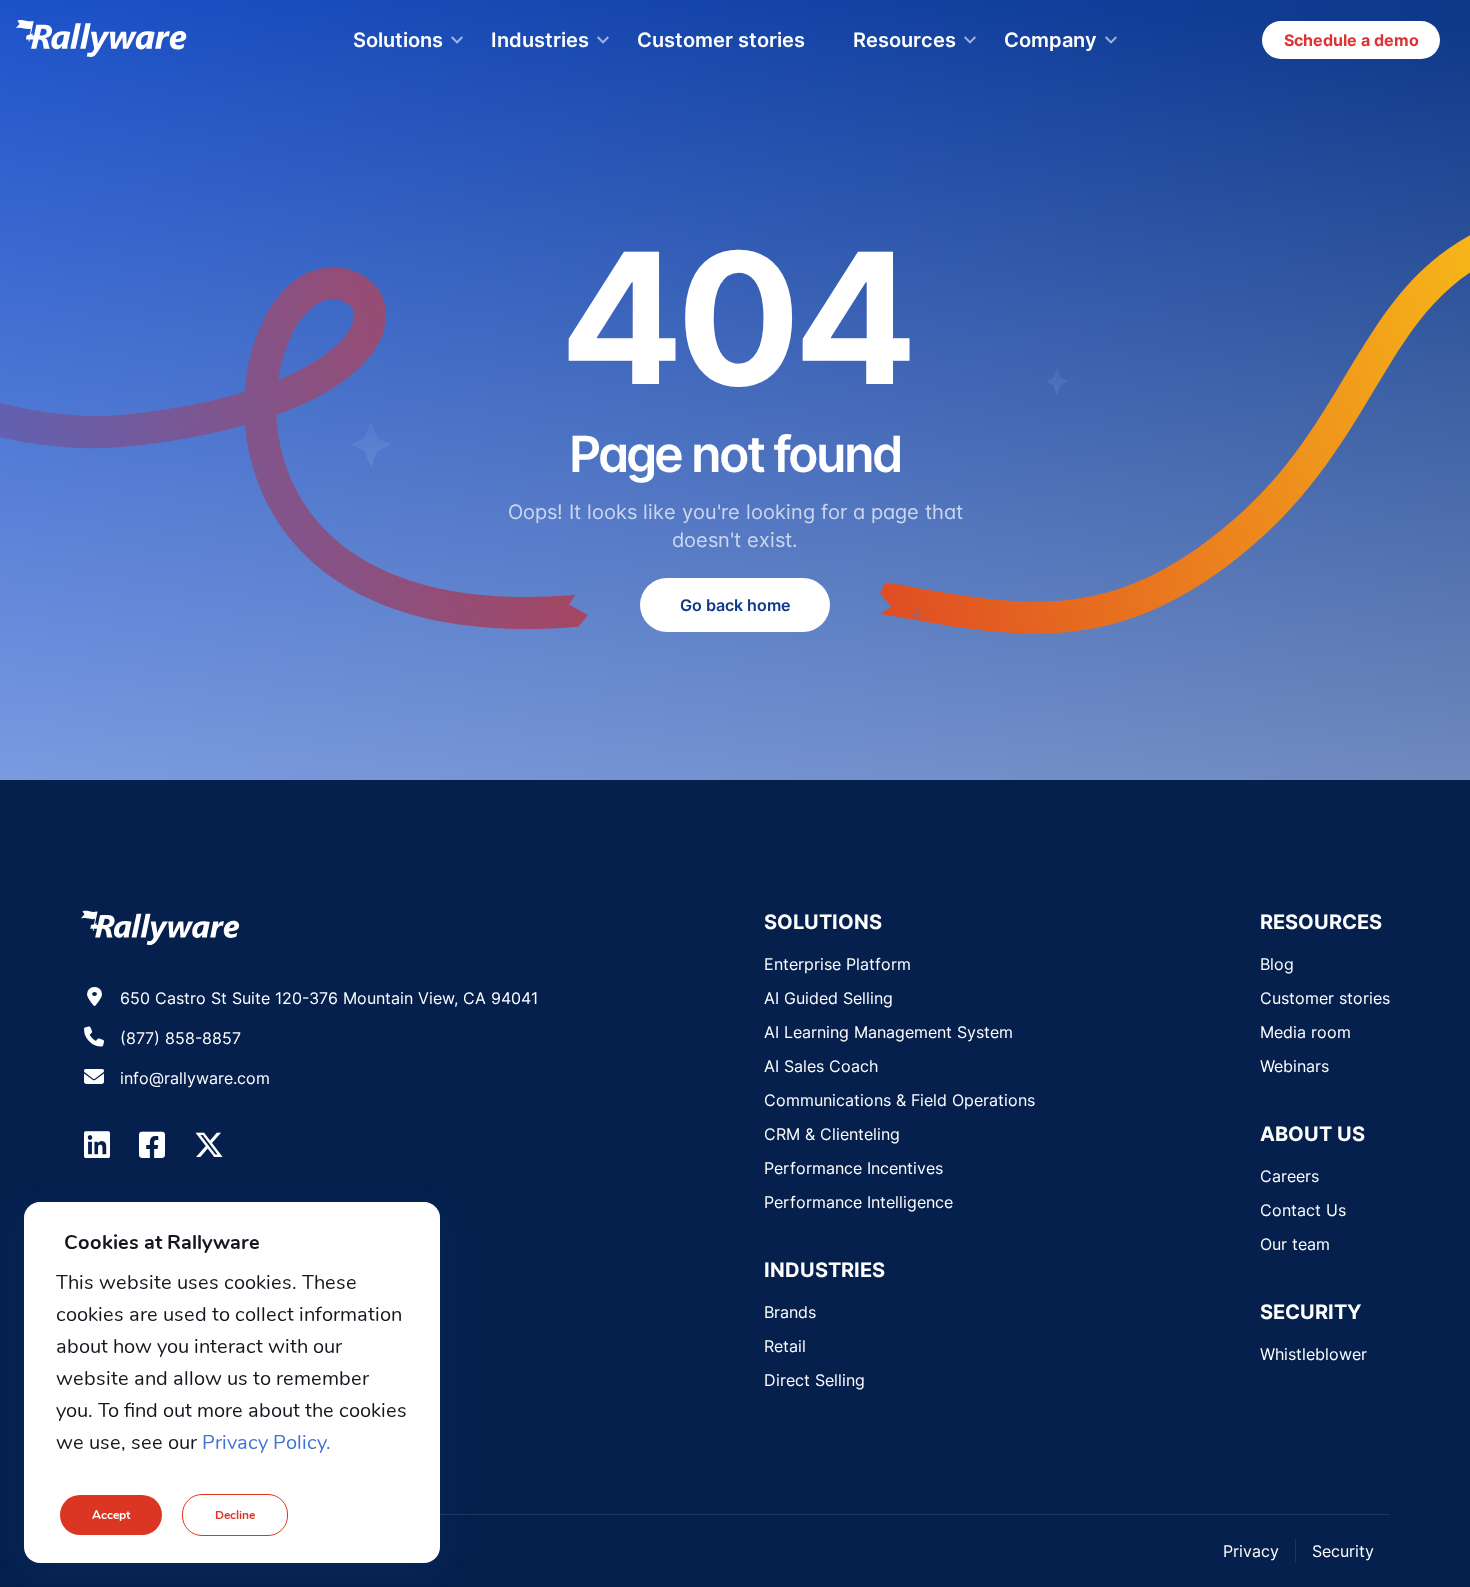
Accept (111, 1515)
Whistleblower (1313, 1354)
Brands (790, 1312)
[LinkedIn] (97, 1145)
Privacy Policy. (266, 1442)
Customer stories (721, 40)
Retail (785, 1346)
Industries (540, 40)
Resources (904, 40)
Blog (1277, 964)
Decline (235, 1515)
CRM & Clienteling (832, 1134)
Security (1343, 1551)
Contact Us (1303, 1210)
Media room (1305, 1032)
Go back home (735, 605)
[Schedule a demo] (1351, 40)
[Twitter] (209, 1145)
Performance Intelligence (858, 1202)
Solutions (398, 40)
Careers (1289, 1176)
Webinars (1294, 1066)
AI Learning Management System (888, 1032)
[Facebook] (152, 1145)
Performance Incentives (853, 1168)
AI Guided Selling (828, 998)
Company (1050, 40)
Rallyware (101, 40)
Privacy (1251, 1551)
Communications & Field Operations (899, 1100)
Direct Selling (814, 1380)
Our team (1295, 1244)
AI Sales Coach (821, 1066)
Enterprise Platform (837, 964)
